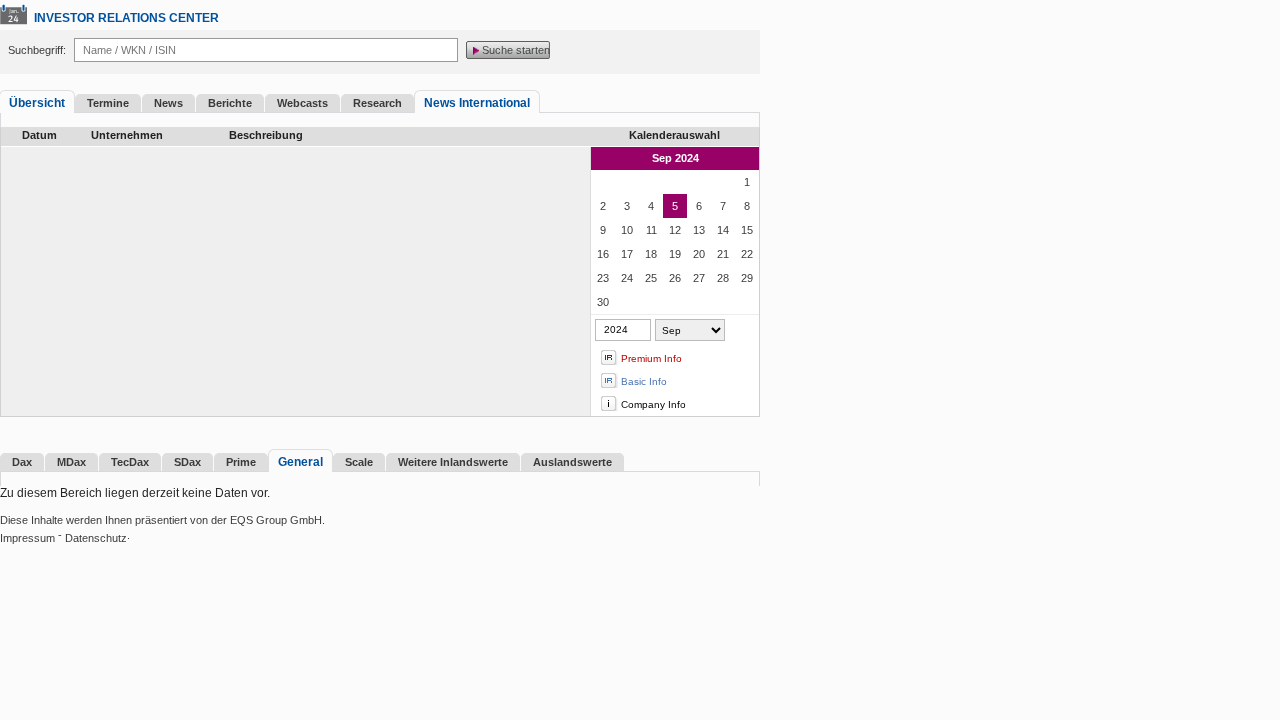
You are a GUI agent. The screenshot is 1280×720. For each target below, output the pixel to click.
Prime (241, 462)
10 (627, 230)
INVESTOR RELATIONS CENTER (126, 18)
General (300, 462)
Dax (22, 462)
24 (627, 278)
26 (675, 278)
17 (627, 254)
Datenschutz (96, 538)
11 (651, 230)
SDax (187, 462)
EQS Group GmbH (276, 520)
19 (675, 254)
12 (675, 230)
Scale (359, 462)
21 (723, 254)
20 (699, 254)
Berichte (230, 103)
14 (723, 230)
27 (699, 278)
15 (747, 230)
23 (603, 278)
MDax (71, 462)
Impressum (27, 538)
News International (477, 103)
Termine (108, 103)
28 (723, 278)
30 (603, 302)
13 (699, 230)
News (168, 103)
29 (747, 278)
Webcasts (302, 103)
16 (603, 254)
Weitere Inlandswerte (453, 462)
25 (651, 278)
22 (747, 254)
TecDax (130, 462)
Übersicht (37, 103)
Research (377, 103)
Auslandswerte (572, 462)
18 (651, 254)
